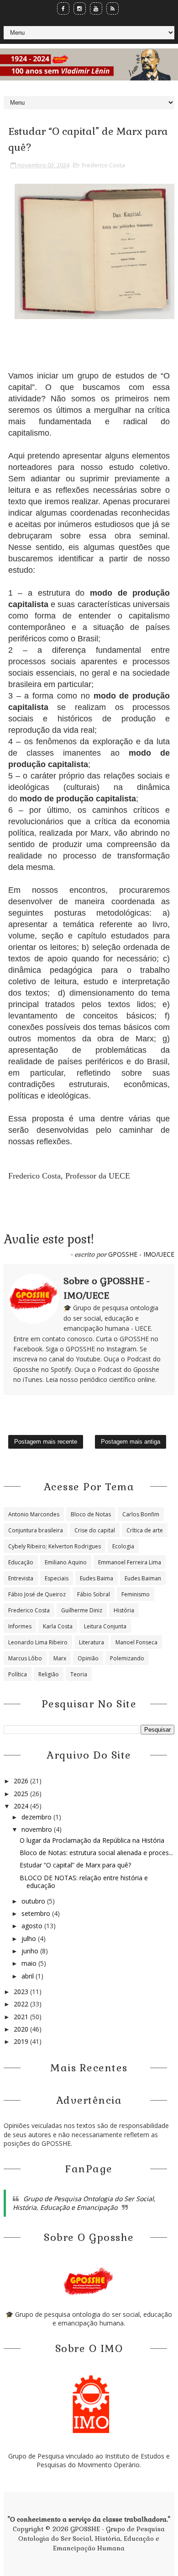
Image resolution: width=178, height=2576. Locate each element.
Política (18, 1674)
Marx (60, 1658)
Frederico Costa (103, 165)
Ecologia (123, 1546)
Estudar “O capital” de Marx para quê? (75, 1865)
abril (29, 1976)
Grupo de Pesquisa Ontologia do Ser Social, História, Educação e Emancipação (84, 2203)
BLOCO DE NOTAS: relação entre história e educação (84, 1882)
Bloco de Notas (91, 1514)
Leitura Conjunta (105, 1626)
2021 (22, 2017)
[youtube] (96, 8)
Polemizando (127, 1658)
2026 (22, 1781)
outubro (34, 1901)
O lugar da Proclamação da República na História (92, 1840)
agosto (33, 1926)
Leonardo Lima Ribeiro (38, 1642)
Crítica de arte (145, 1530)
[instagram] (80, 8)
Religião (49, 1674)
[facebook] (63, 8)
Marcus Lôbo (25, 1658)
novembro (38, 1829)
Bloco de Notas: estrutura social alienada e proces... (96, 1853)
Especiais (57, 1578)
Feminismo (136, 1594)
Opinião (88, 1658)
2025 (22, 1794)
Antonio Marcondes (34, 1514)
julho (30, 1939)
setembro (37, 1913)
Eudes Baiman (143, 1578)
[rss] (113, 8)
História (124, 1610)
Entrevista (21, 1578)
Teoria (79, 1674)
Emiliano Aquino (66, 1562)
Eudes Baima (97, 1578)
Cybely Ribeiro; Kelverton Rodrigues (55, 1546)
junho (31, 1951)
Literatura (92, 1642)
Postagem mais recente (46, 1442)
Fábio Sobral (94, 1594)
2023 (22, 1992)
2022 (22, 2004)
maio (30, 1963)
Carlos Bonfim (141, 1514)
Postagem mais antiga (131, 1442)
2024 (22, 1806)
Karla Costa (58, 1626)
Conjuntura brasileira (36, 1530)
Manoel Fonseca (136, 1642)
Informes (20, 1626)
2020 (22, 2029)
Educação (21, 1562)
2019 (22, 2041)
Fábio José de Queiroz (37, 1594)
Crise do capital (95, 1530)
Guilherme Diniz (82, 1610)
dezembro (37, 1817)
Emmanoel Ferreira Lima (130, 1562)
